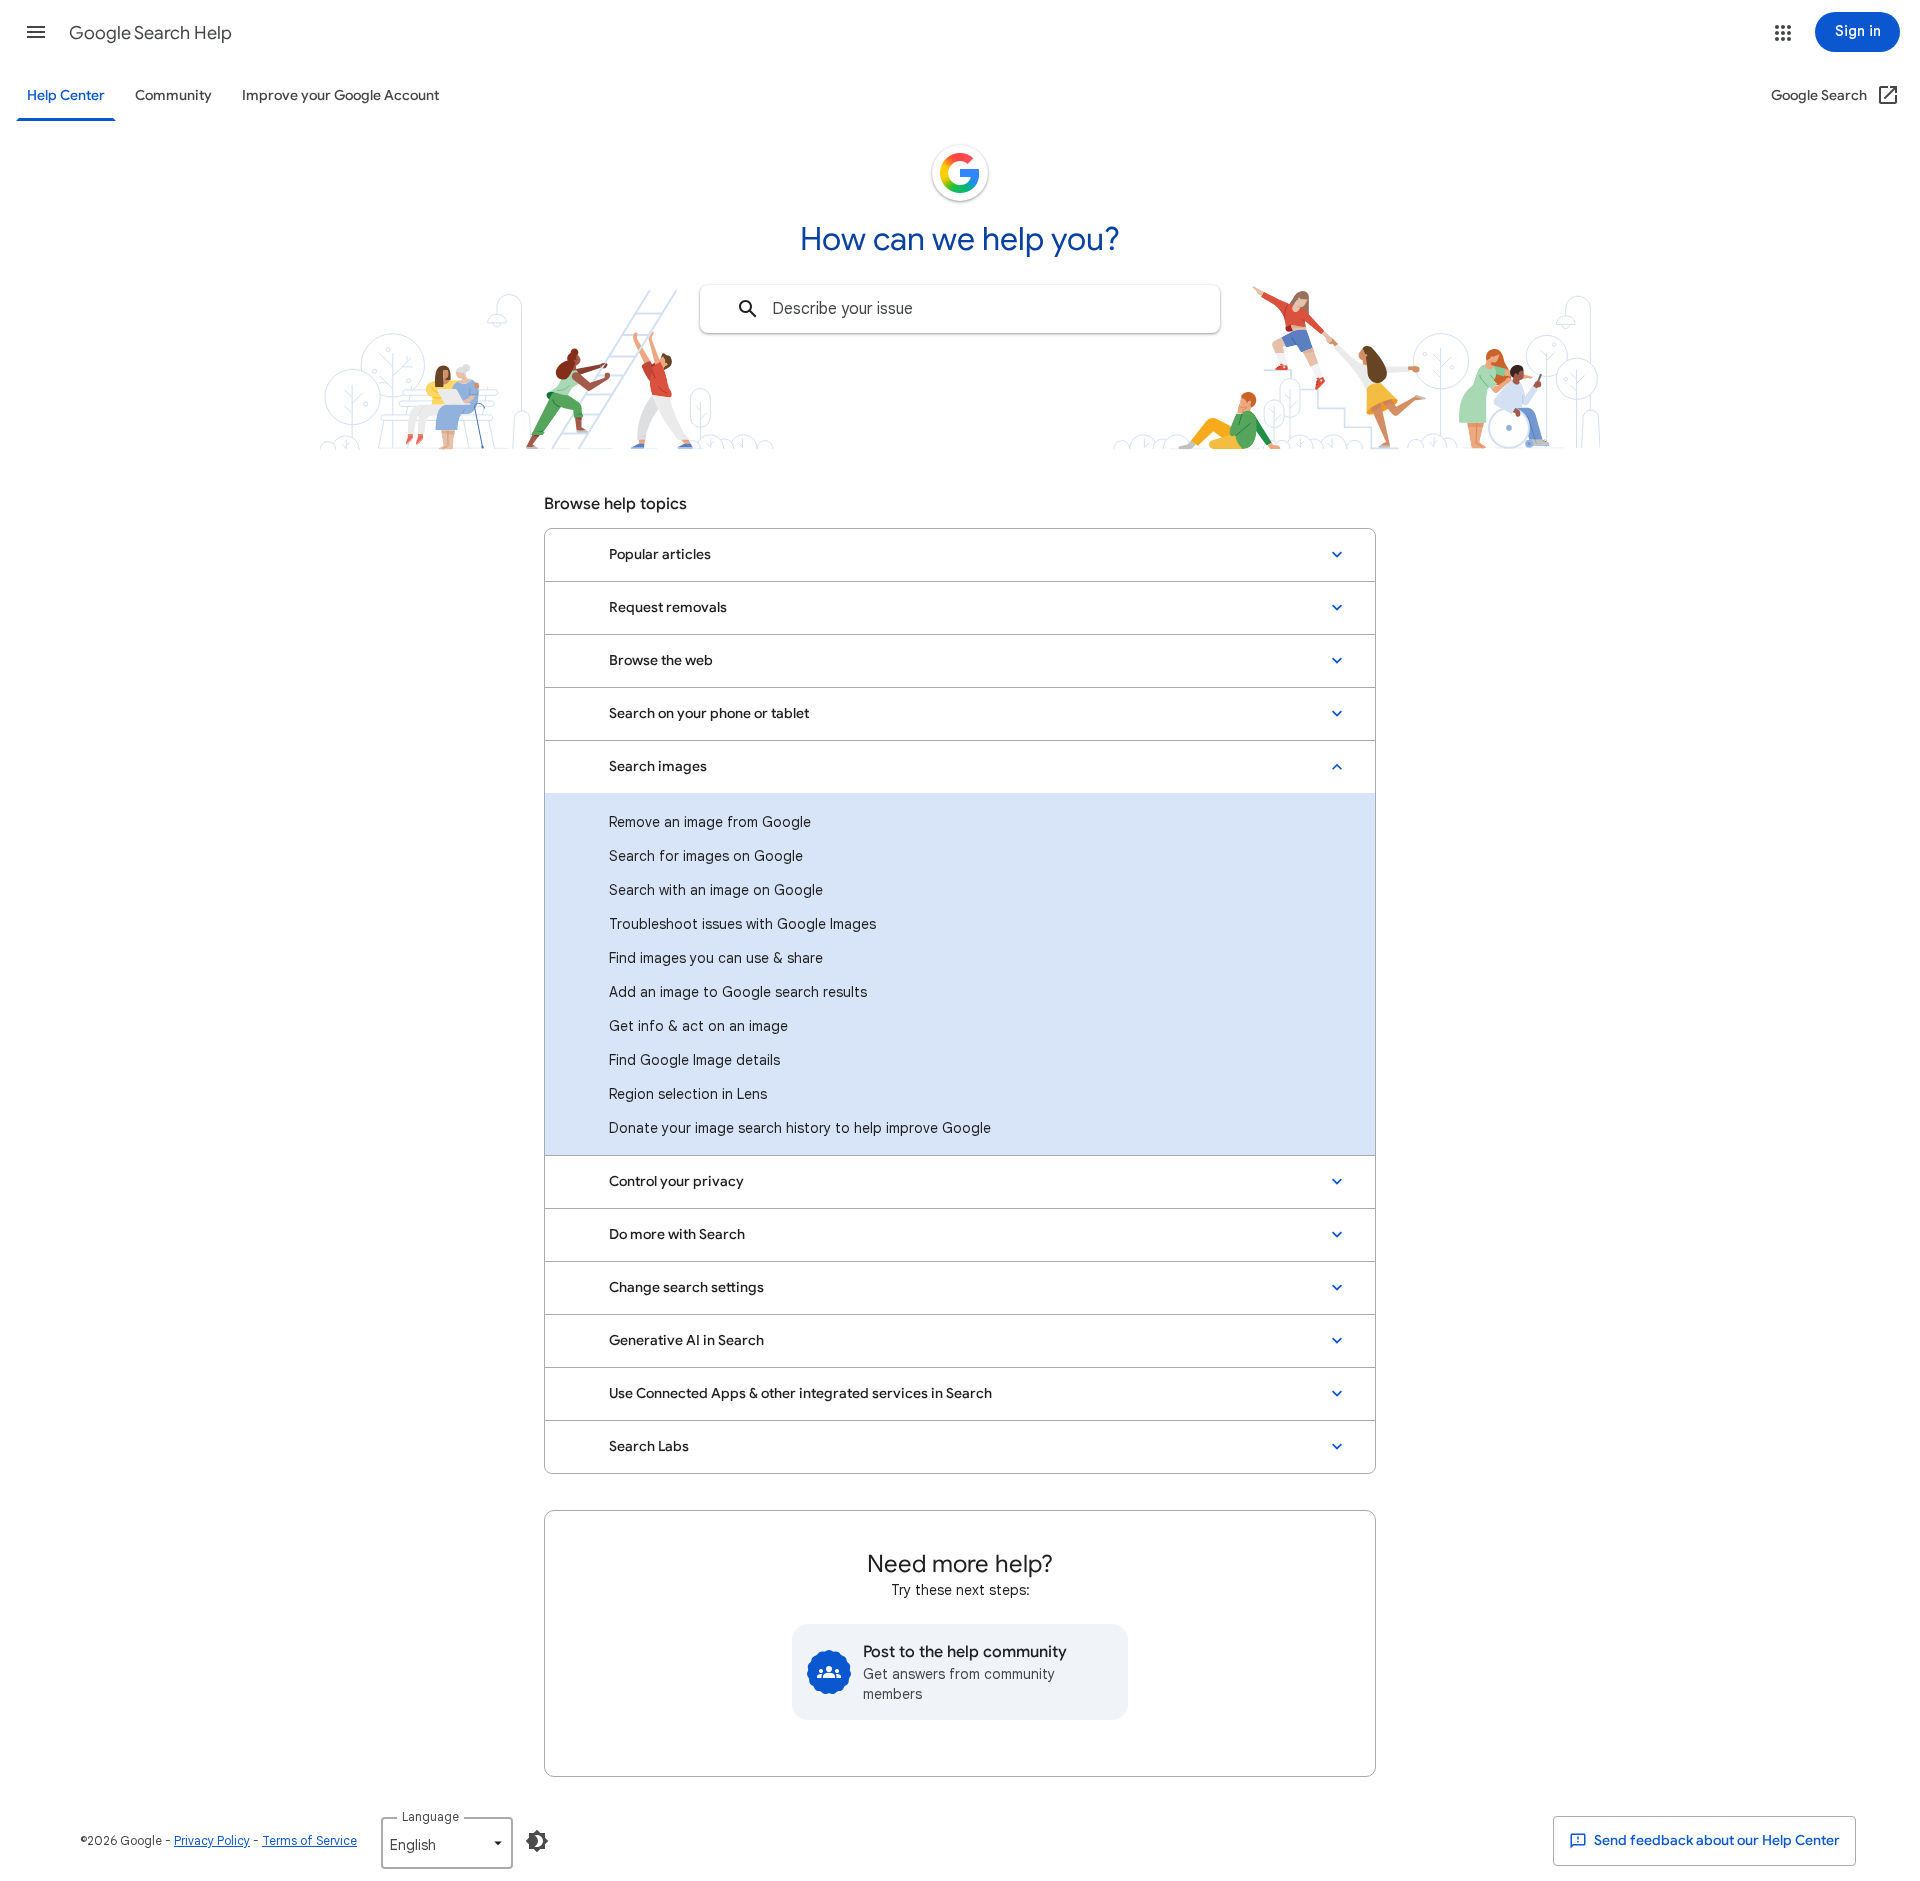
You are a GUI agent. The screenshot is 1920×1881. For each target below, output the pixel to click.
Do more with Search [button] (677, 1234)
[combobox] (960, 309)
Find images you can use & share (716, 958)
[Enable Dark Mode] (537, 1841)
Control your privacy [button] (676, 1181)
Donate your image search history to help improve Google (800, 1128)
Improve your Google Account (340, 95)
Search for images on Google (706, 856)
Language (430, 1816)
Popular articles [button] (660, 554)
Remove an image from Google (710, 822)
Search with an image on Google (716, 890)
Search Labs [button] (649, 1446)
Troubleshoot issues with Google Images (742, 924)
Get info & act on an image (698, 1026)
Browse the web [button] (661, 660)
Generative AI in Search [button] (686, 1340)
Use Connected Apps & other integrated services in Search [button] (800, 1393)
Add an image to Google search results (738, 992)
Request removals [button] (668, 607)
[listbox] (447, 1843)
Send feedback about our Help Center (1715, 1840)
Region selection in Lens (688, 1094)
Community (173, 95)
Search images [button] (658, 766)
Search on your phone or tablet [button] (709, 713)
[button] (36, 32)
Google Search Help (150, 33)
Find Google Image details (694, 1060)
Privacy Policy (212, 1840)
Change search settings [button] (686, 1287)
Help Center (66, 95)
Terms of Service (309, 1840)
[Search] (748, 309)
